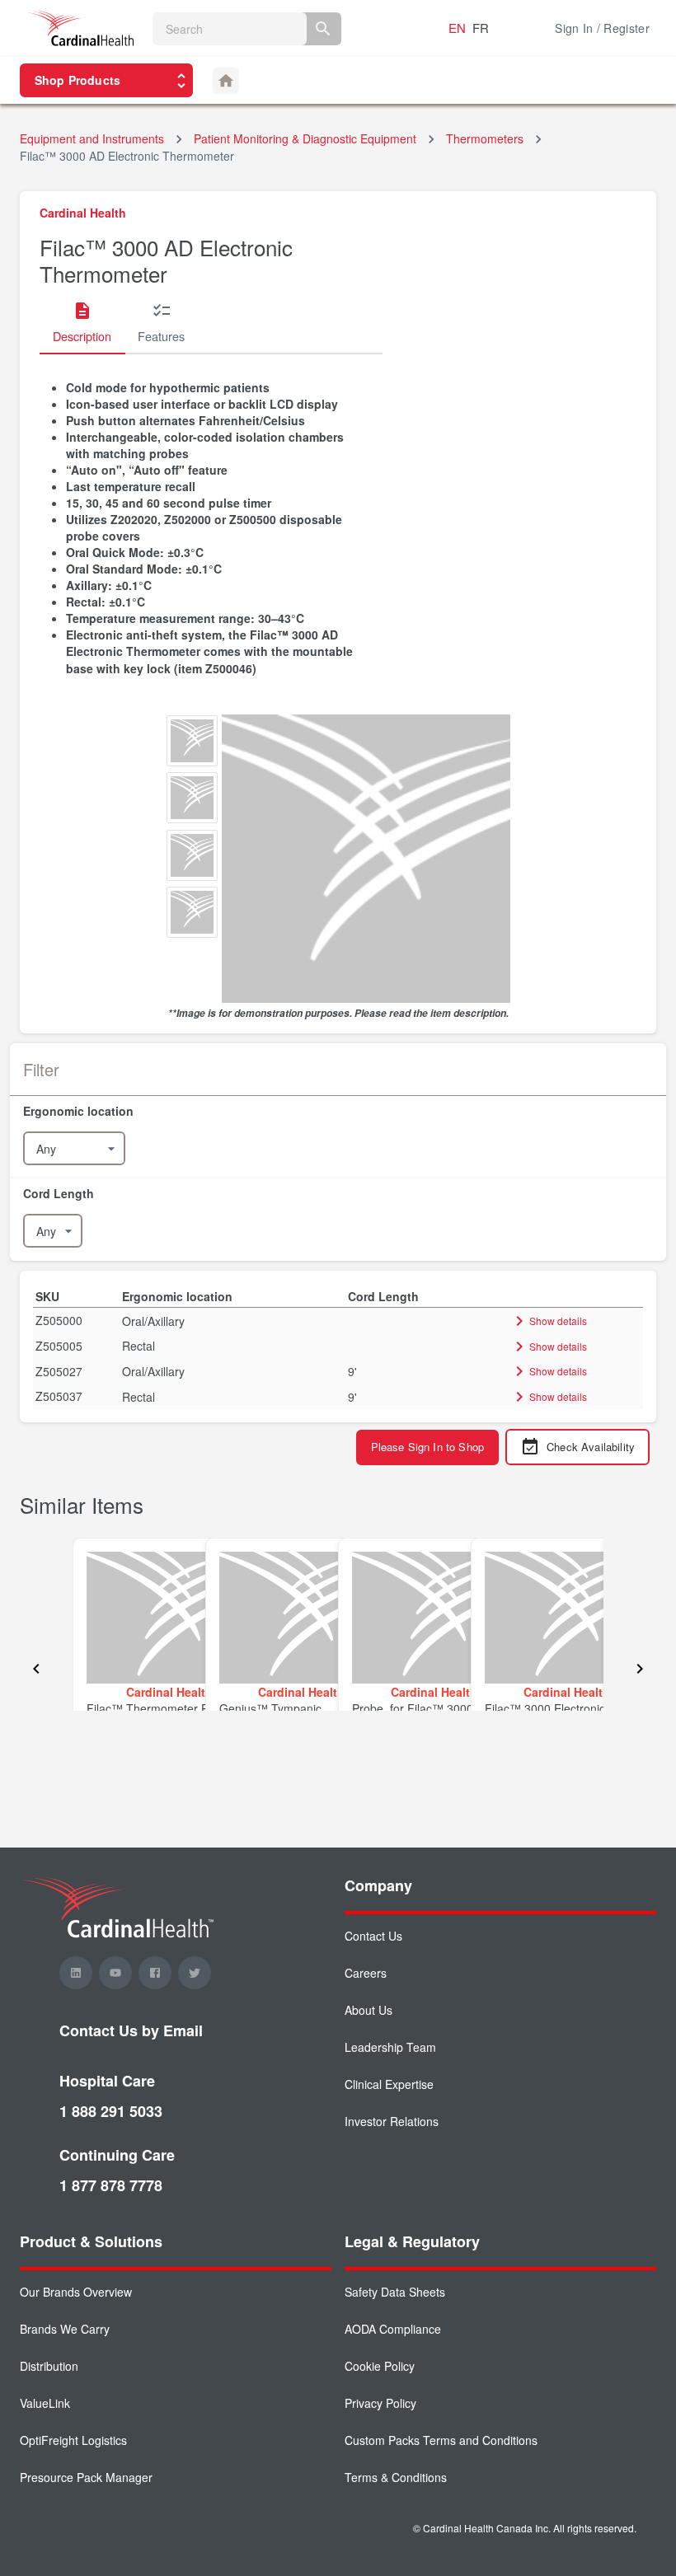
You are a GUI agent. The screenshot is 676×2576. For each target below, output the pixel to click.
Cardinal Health (83, 213)
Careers (366, 1973)
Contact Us (373, 1936)
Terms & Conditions (396, 2477)
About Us (369, 2010)
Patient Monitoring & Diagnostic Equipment (305, 138)
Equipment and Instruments (92, 138)
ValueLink (45, 2403)
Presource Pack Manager (86, 2477)
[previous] (36, 1670)
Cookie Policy (380, 2366)
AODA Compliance (393, 2329)
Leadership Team (390, 2047)
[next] (640, 1670)
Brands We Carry (65, 2329)
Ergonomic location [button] (177, 1296)
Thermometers (485, 138)
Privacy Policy (380, 2403)
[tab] (82, 323)
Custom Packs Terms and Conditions (441, 2440)
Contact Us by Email (131, 2030)
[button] (338, 1111)
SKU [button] (47, 1296)
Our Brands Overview (76, 2292)
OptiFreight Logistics (73, 2440)
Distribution (49, 2366)
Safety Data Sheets (395, 2292)
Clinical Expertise (389, 2084)
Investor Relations (392, 2121)
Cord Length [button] (383, 1296)
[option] (192, 743)
